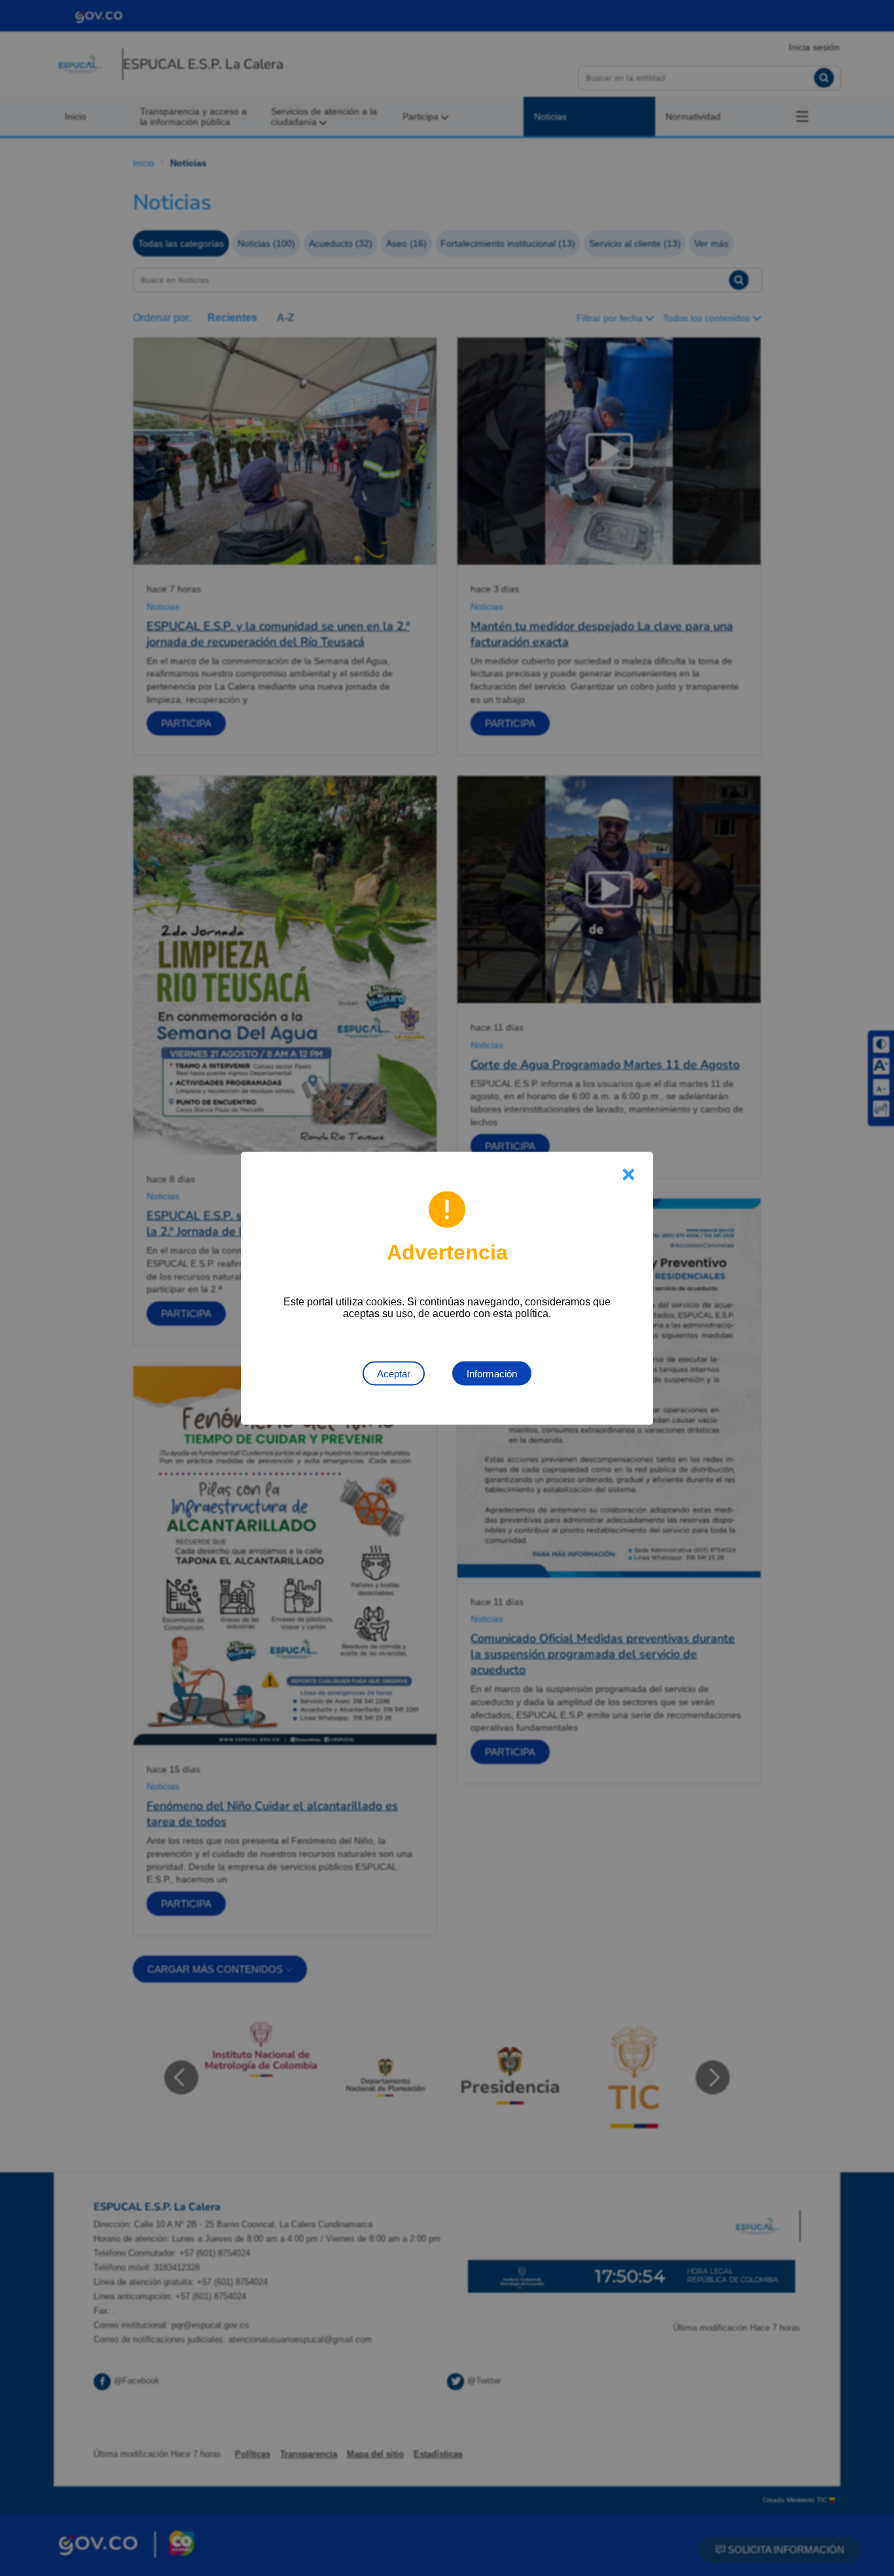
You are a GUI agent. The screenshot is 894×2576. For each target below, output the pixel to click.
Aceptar (394, 1373)
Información (492, 1373)
